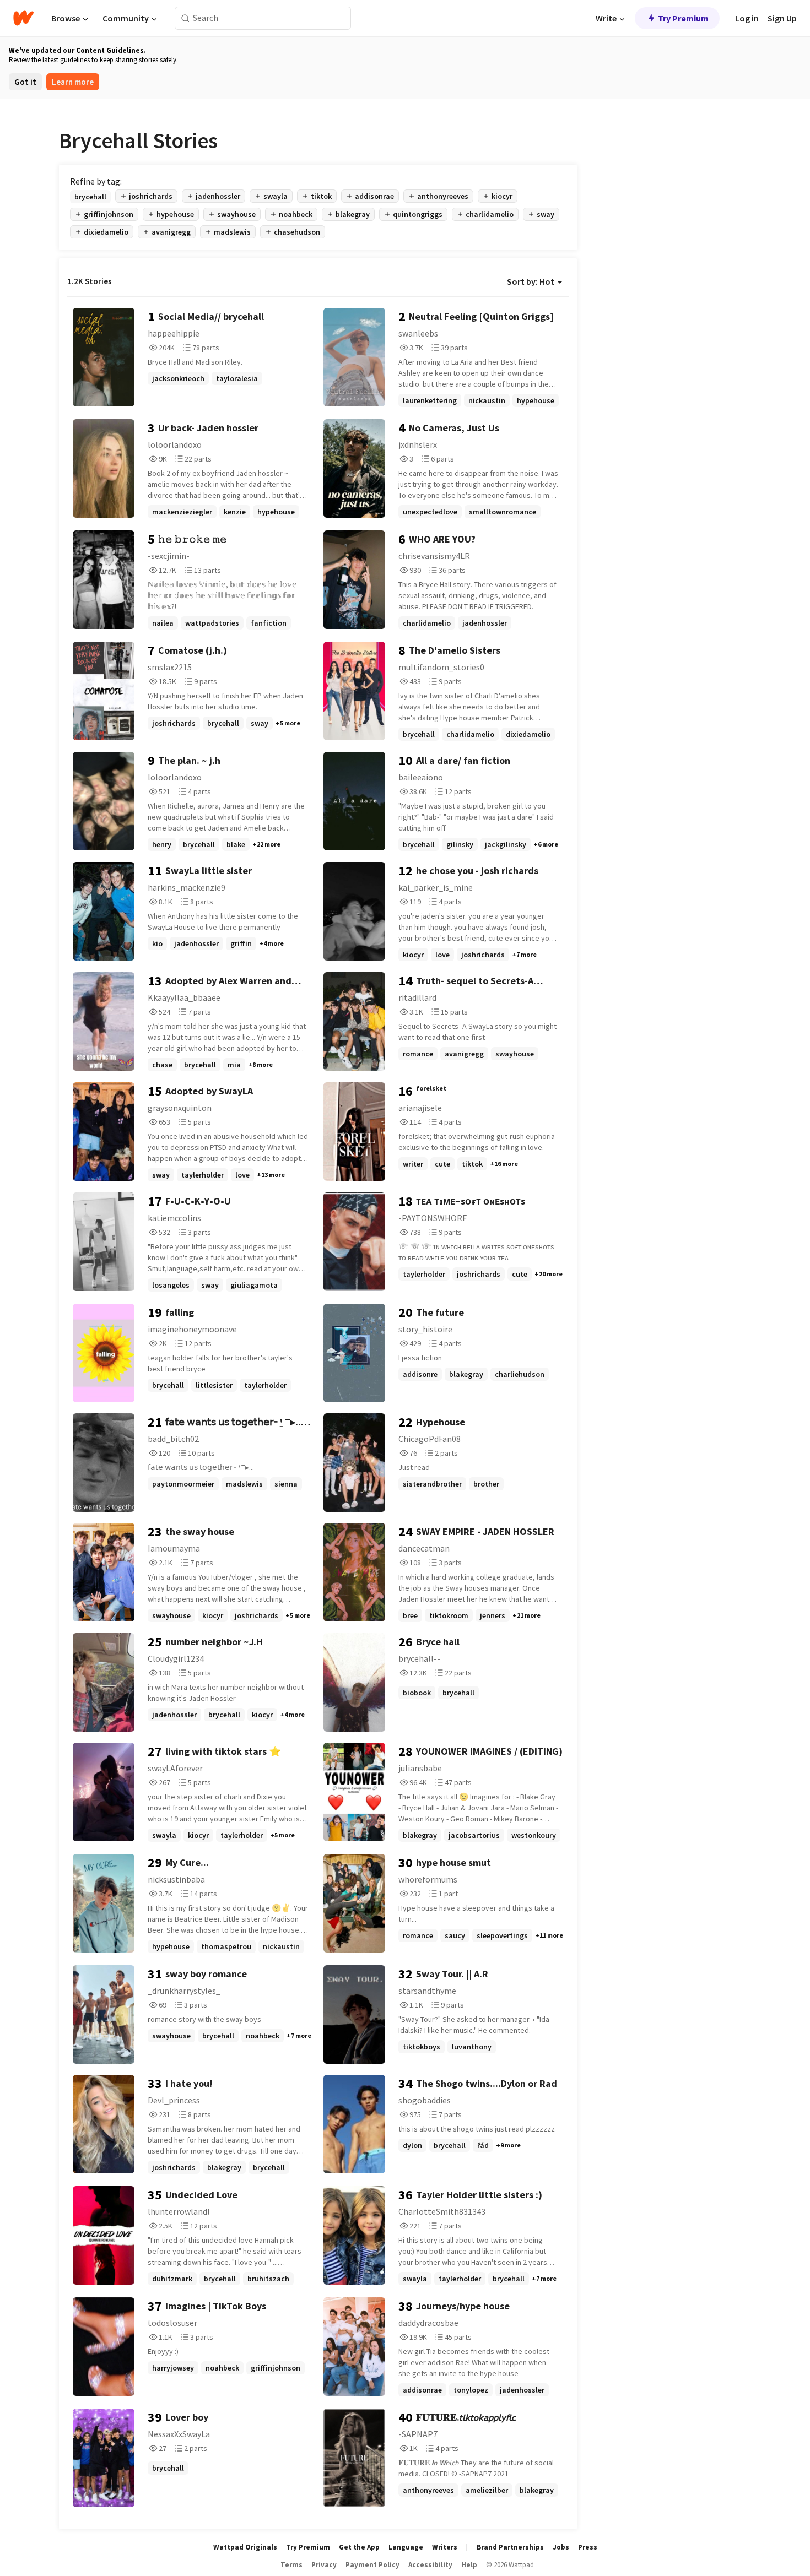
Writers (445, 2547)
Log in (747, 18)
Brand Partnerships (510, 2547)
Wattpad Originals (245, 2547)
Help (469, 2565)
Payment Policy (372, 2565)
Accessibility (430, 2565)
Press (588, 2547)
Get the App (359, 2547)
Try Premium (683, 18)
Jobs (561, 2547)
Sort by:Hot (531, 281)
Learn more (73, 82)
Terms (291, 2565)
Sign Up (782, 18)
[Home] (23, 18)
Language (406, 2547)
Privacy (324, 2565)
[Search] (185, 18)
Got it (25, 82)
